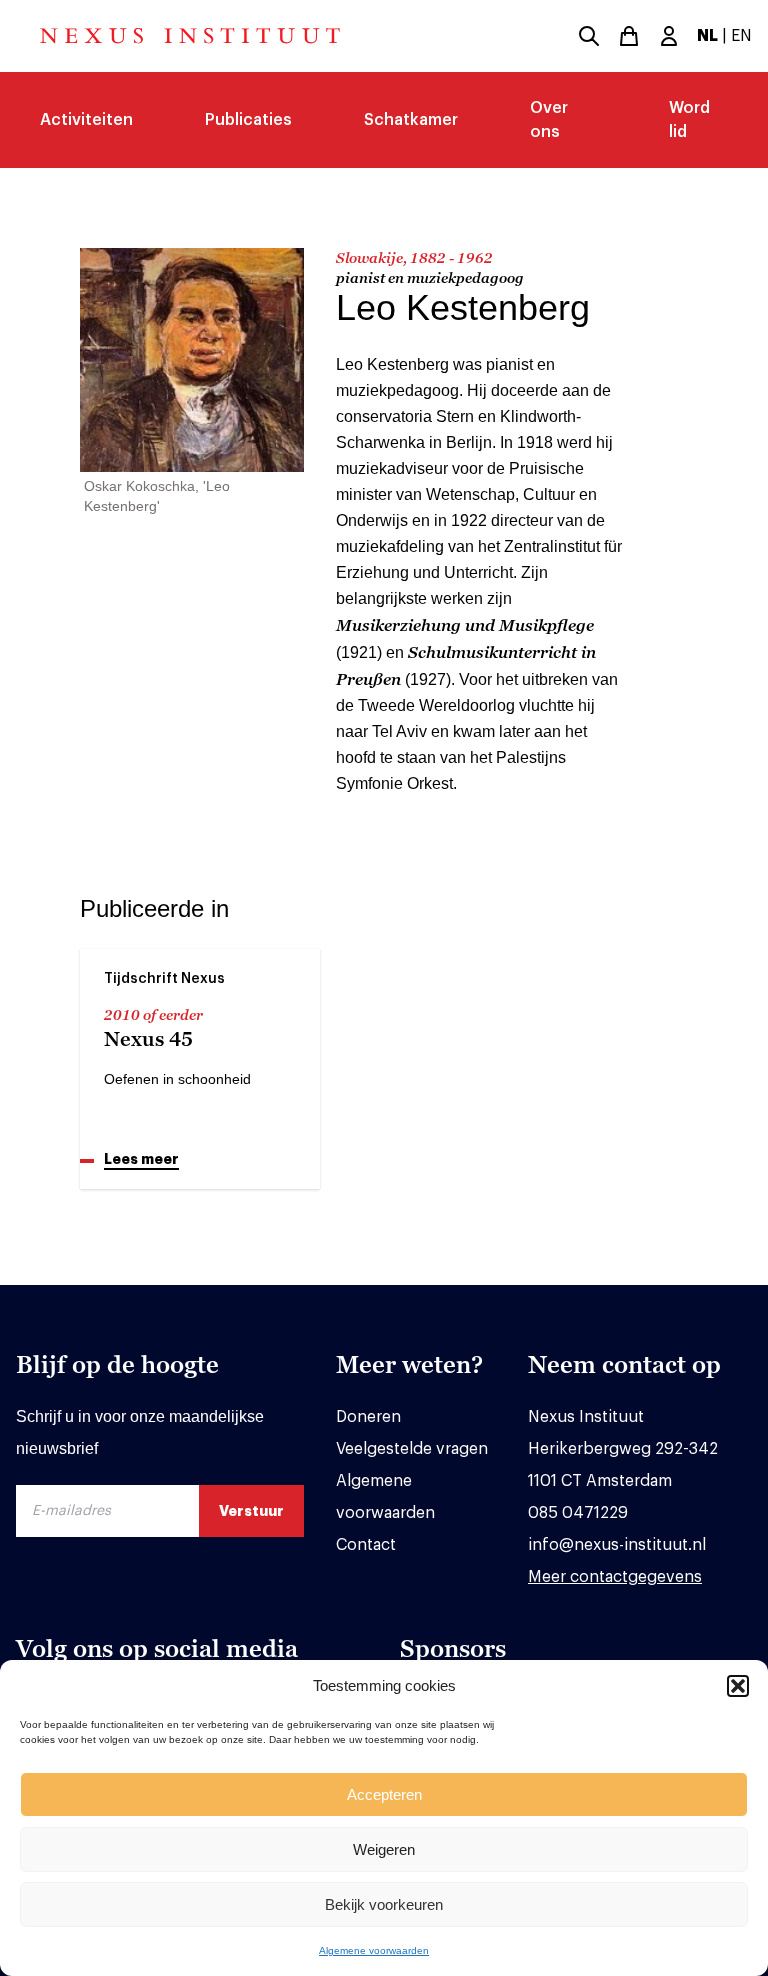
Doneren (368, 1417)
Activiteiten (86, 120)
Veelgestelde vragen (412, 1449)
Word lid (689, 120)
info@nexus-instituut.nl (617, 1545)
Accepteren (384, 1794)
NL (707, 36)
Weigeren (384, 1849)
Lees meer (141, 1159)
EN (741, 36)
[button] (738, 1686)
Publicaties (248, 120)
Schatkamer (411, 120)
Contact (366, 1545)
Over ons (549, 120)
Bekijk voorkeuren (384, 1904)
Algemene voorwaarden (374, 1950)
